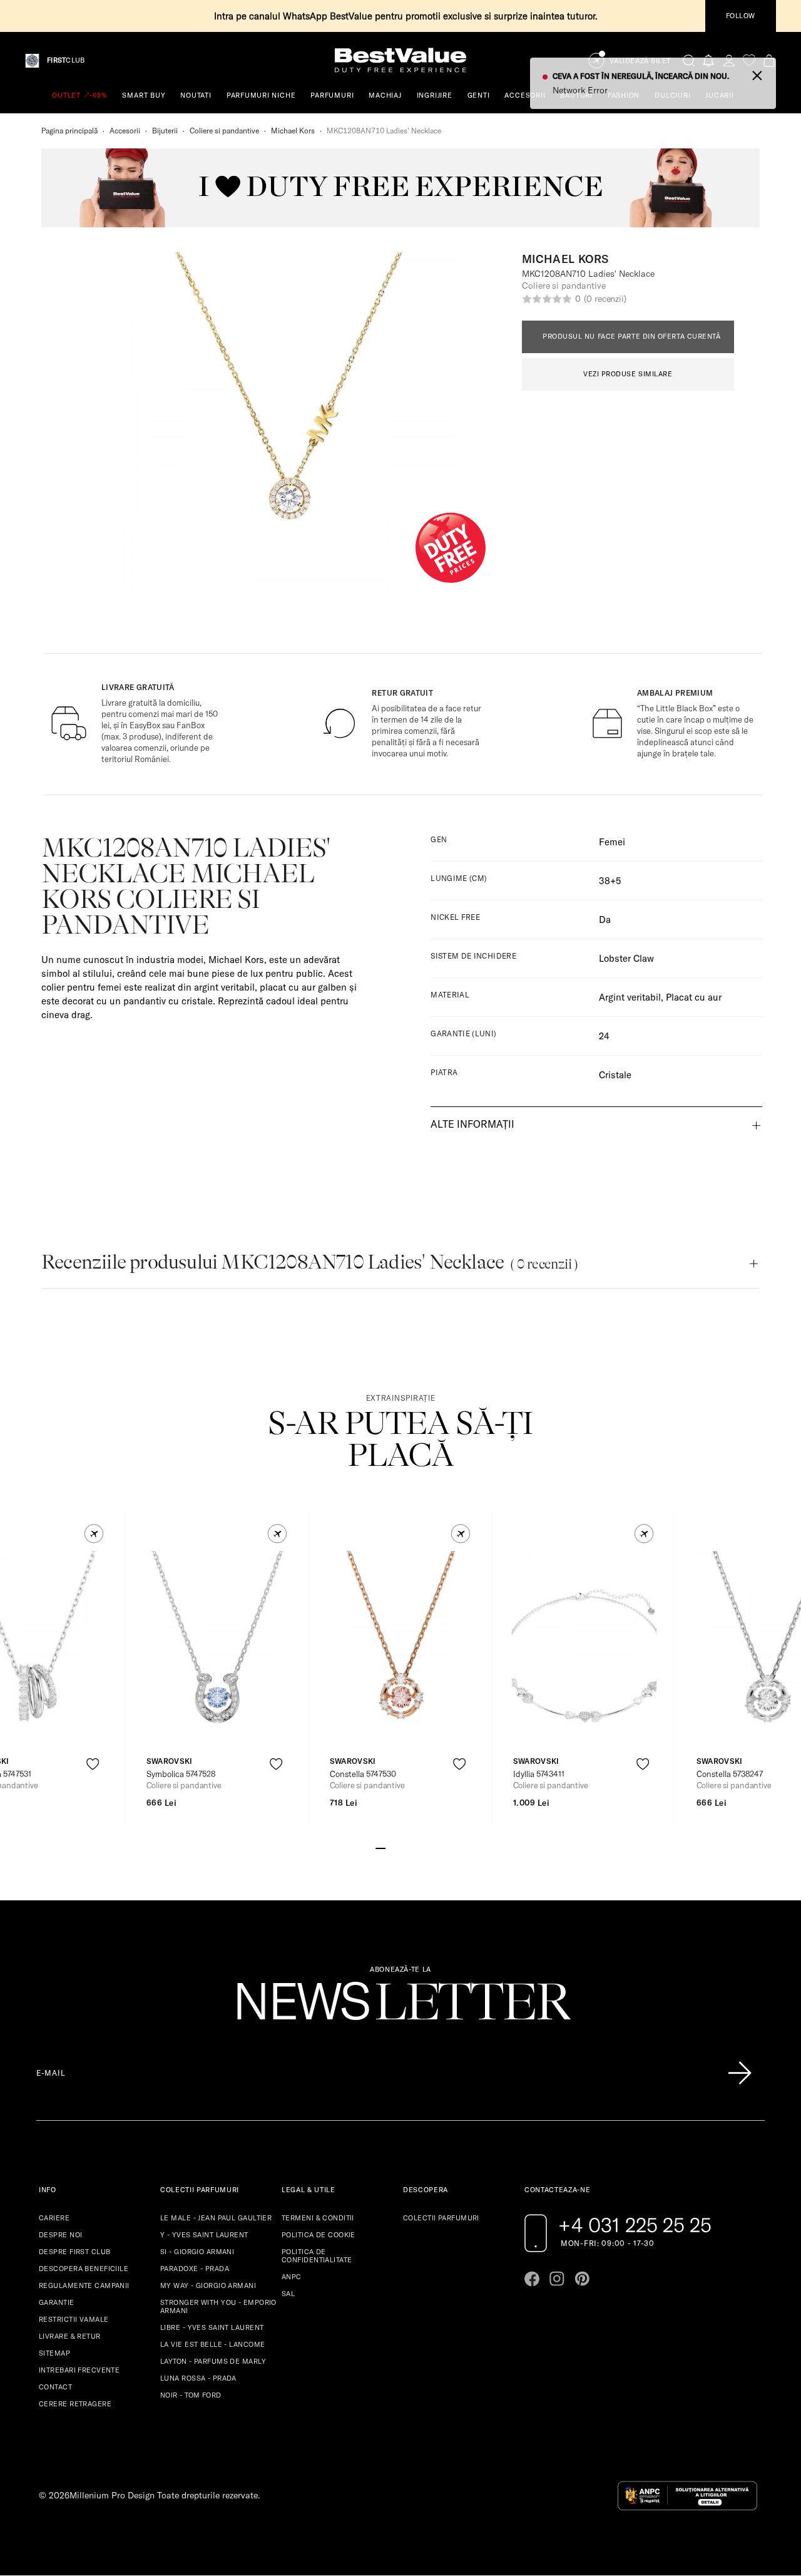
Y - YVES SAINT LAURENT (204, 2235)
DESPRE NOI (60, 2235)
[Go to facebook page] (532, 2279)
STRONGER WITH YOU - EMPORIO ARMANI (218, 2306)
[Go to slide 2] (390, 1847)
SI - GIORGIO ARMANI (197, 2252)
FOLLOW (741, 16)
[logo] (400, 60)
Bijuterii (165, 131)
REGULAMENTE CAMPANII (84, 2285)
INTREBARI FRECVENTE (79, 2370)
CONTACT (55, 2387)
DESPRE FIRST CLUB (74, 2252)
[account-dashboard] (729, 60)
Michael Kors (293, 131)
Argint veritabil (630, 997)
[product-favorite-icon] (93, 1764)
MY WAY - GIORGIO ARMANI (208, 2285)
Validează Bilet (640, 61)
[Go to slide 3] (400, 1847)
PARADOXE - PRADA (195, 2269)
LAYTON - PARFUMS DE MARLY (213, 2361)
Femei (612, 842)
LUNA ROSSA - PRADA (198, 2378)
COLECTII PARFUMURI (441, 2218)
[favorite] (749, 60)
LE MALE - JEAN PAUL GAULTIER (216, 2218)
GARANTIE (57, 2302)
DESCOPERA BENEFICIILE (84, 2269)
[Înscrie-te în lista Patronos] (740, 2073)
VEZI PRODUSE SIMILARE (628, 374)
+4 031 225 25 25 (635, 2225)
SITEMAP (54, 2353)
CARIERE (54, 2218)
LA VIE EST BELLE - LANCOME (212, 2344)
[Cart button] (769, 60)
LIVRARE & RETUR (70, 2336)
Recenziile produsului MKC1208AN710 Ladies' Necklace (309, 1262)
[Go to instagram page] (557, 2279)
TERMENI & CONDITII (318, 2218)
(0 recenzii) (605, 299)
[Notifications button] (709, 60)
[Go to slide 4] (411, 1847)
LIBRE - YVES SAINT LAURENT (212, 2327)
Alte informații (472, 1124)
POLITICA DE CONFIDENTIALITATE (317, 2256)
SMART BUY (144, 95)
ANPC (292, 2277)
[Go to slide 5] (421, 1847)
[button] (94, 1534)
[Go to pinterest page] (582, 2279)
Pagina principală (69, 131)
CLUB (66, 60)
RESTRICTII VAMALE (74, 2319)
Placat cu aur (694, 997)
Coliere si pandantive (224, 131)
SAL (288, 2294)
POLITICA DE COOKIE (319, 2235)
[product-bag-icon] (93, 1795)
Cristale (615, 1075)
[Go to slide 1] (380, 1847)
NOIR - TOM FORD (191, 2395)
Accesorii (125, 131)
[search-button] (689, 60)
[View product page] (218, 1645)
